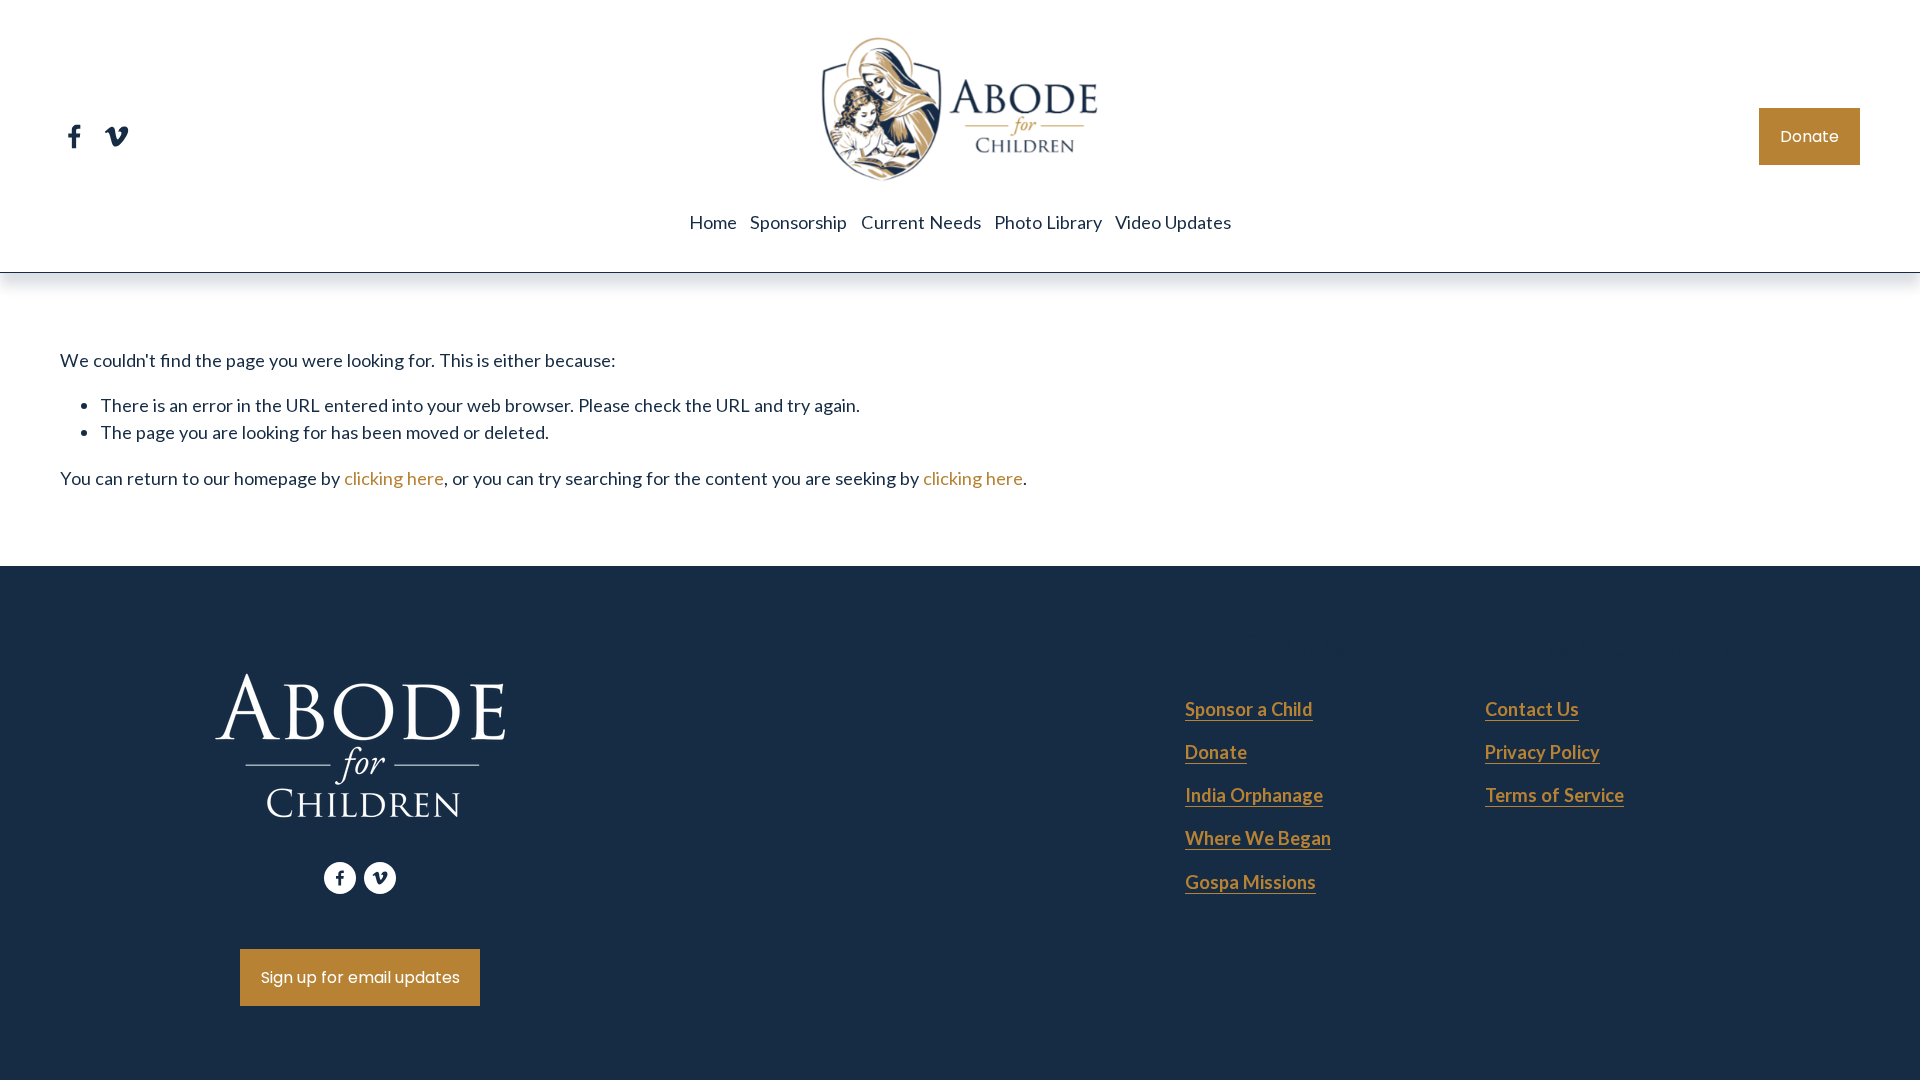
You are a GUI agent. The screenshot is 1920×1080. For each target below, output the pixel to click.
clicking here (394, 478)
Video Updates (1173, 222)
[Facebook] (74, 136)
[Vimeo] (116, 136)
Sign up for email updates (360, 977)
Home (713, 222)
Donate (1809, 136)
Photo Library (1048, 222)
